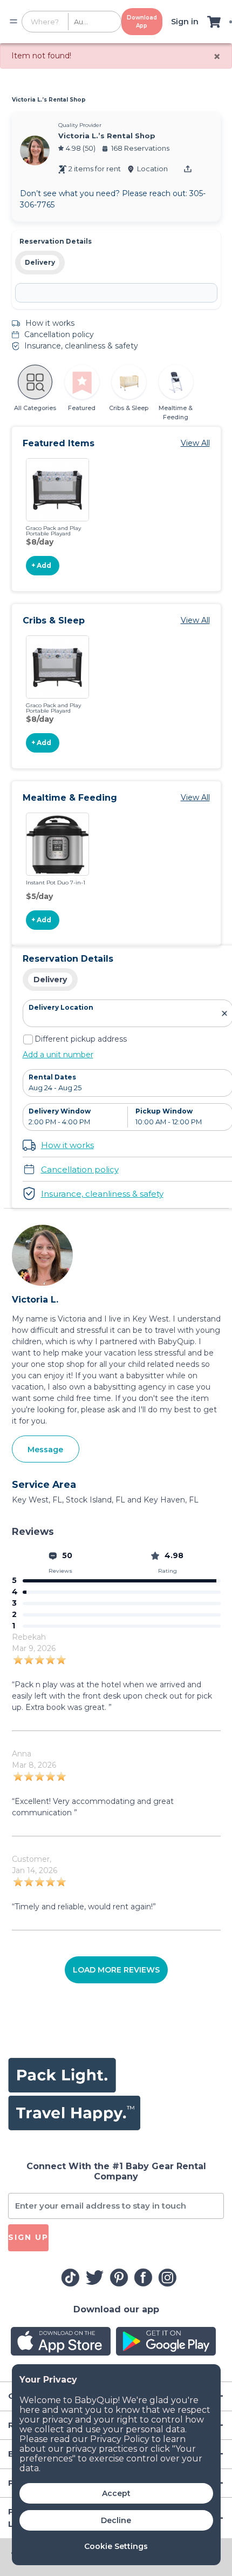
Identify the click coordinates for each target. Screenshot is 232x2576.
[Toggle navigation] (13, 22)
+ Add (41, 565)
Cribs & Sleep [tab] (129, 408)
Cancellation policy (59, 334)
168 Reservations (140, 148)
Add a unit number (58, 1055)
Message (45, 1450)
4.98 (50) (81, 148)
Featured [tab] (82, 408)
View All (195, 443)
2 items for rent (95, 169)
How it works (50, 323)
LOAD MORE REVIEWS (116, 1970)
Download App (142, 22)
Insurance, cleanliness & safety (81, 346)
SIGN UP (28, 2237)
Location (152, 169)
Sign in (185, 22)
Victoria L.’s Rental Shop (49, 100)
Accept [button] (116, 2493)
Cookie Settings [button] (116, 2546)
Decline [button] (116, 2520)
